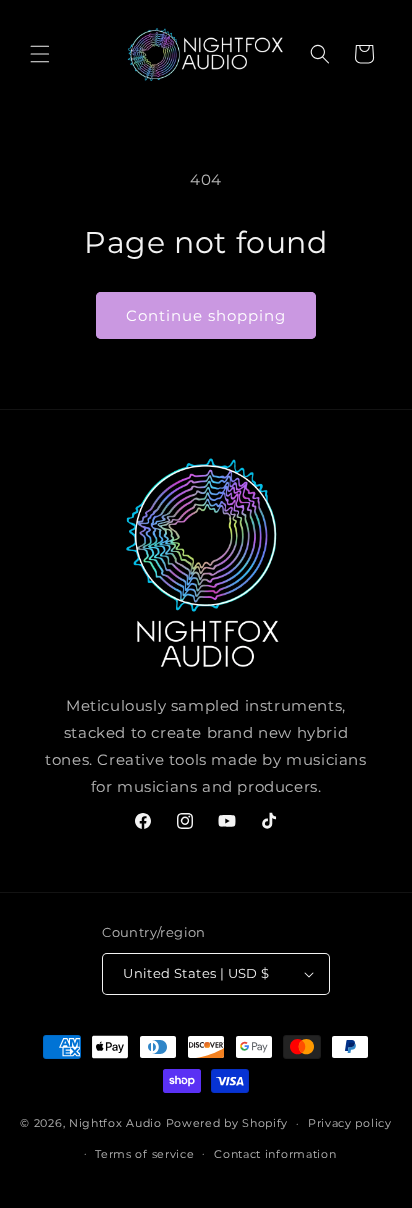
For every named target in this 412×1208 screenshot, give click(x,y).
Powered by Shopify (227, 1123)
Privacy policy (350, 1123)
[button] (40, 54)
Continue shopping (206, 315)
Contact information (275, 1154)
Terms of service (144, 1154)
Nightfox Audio (115, 1123)
